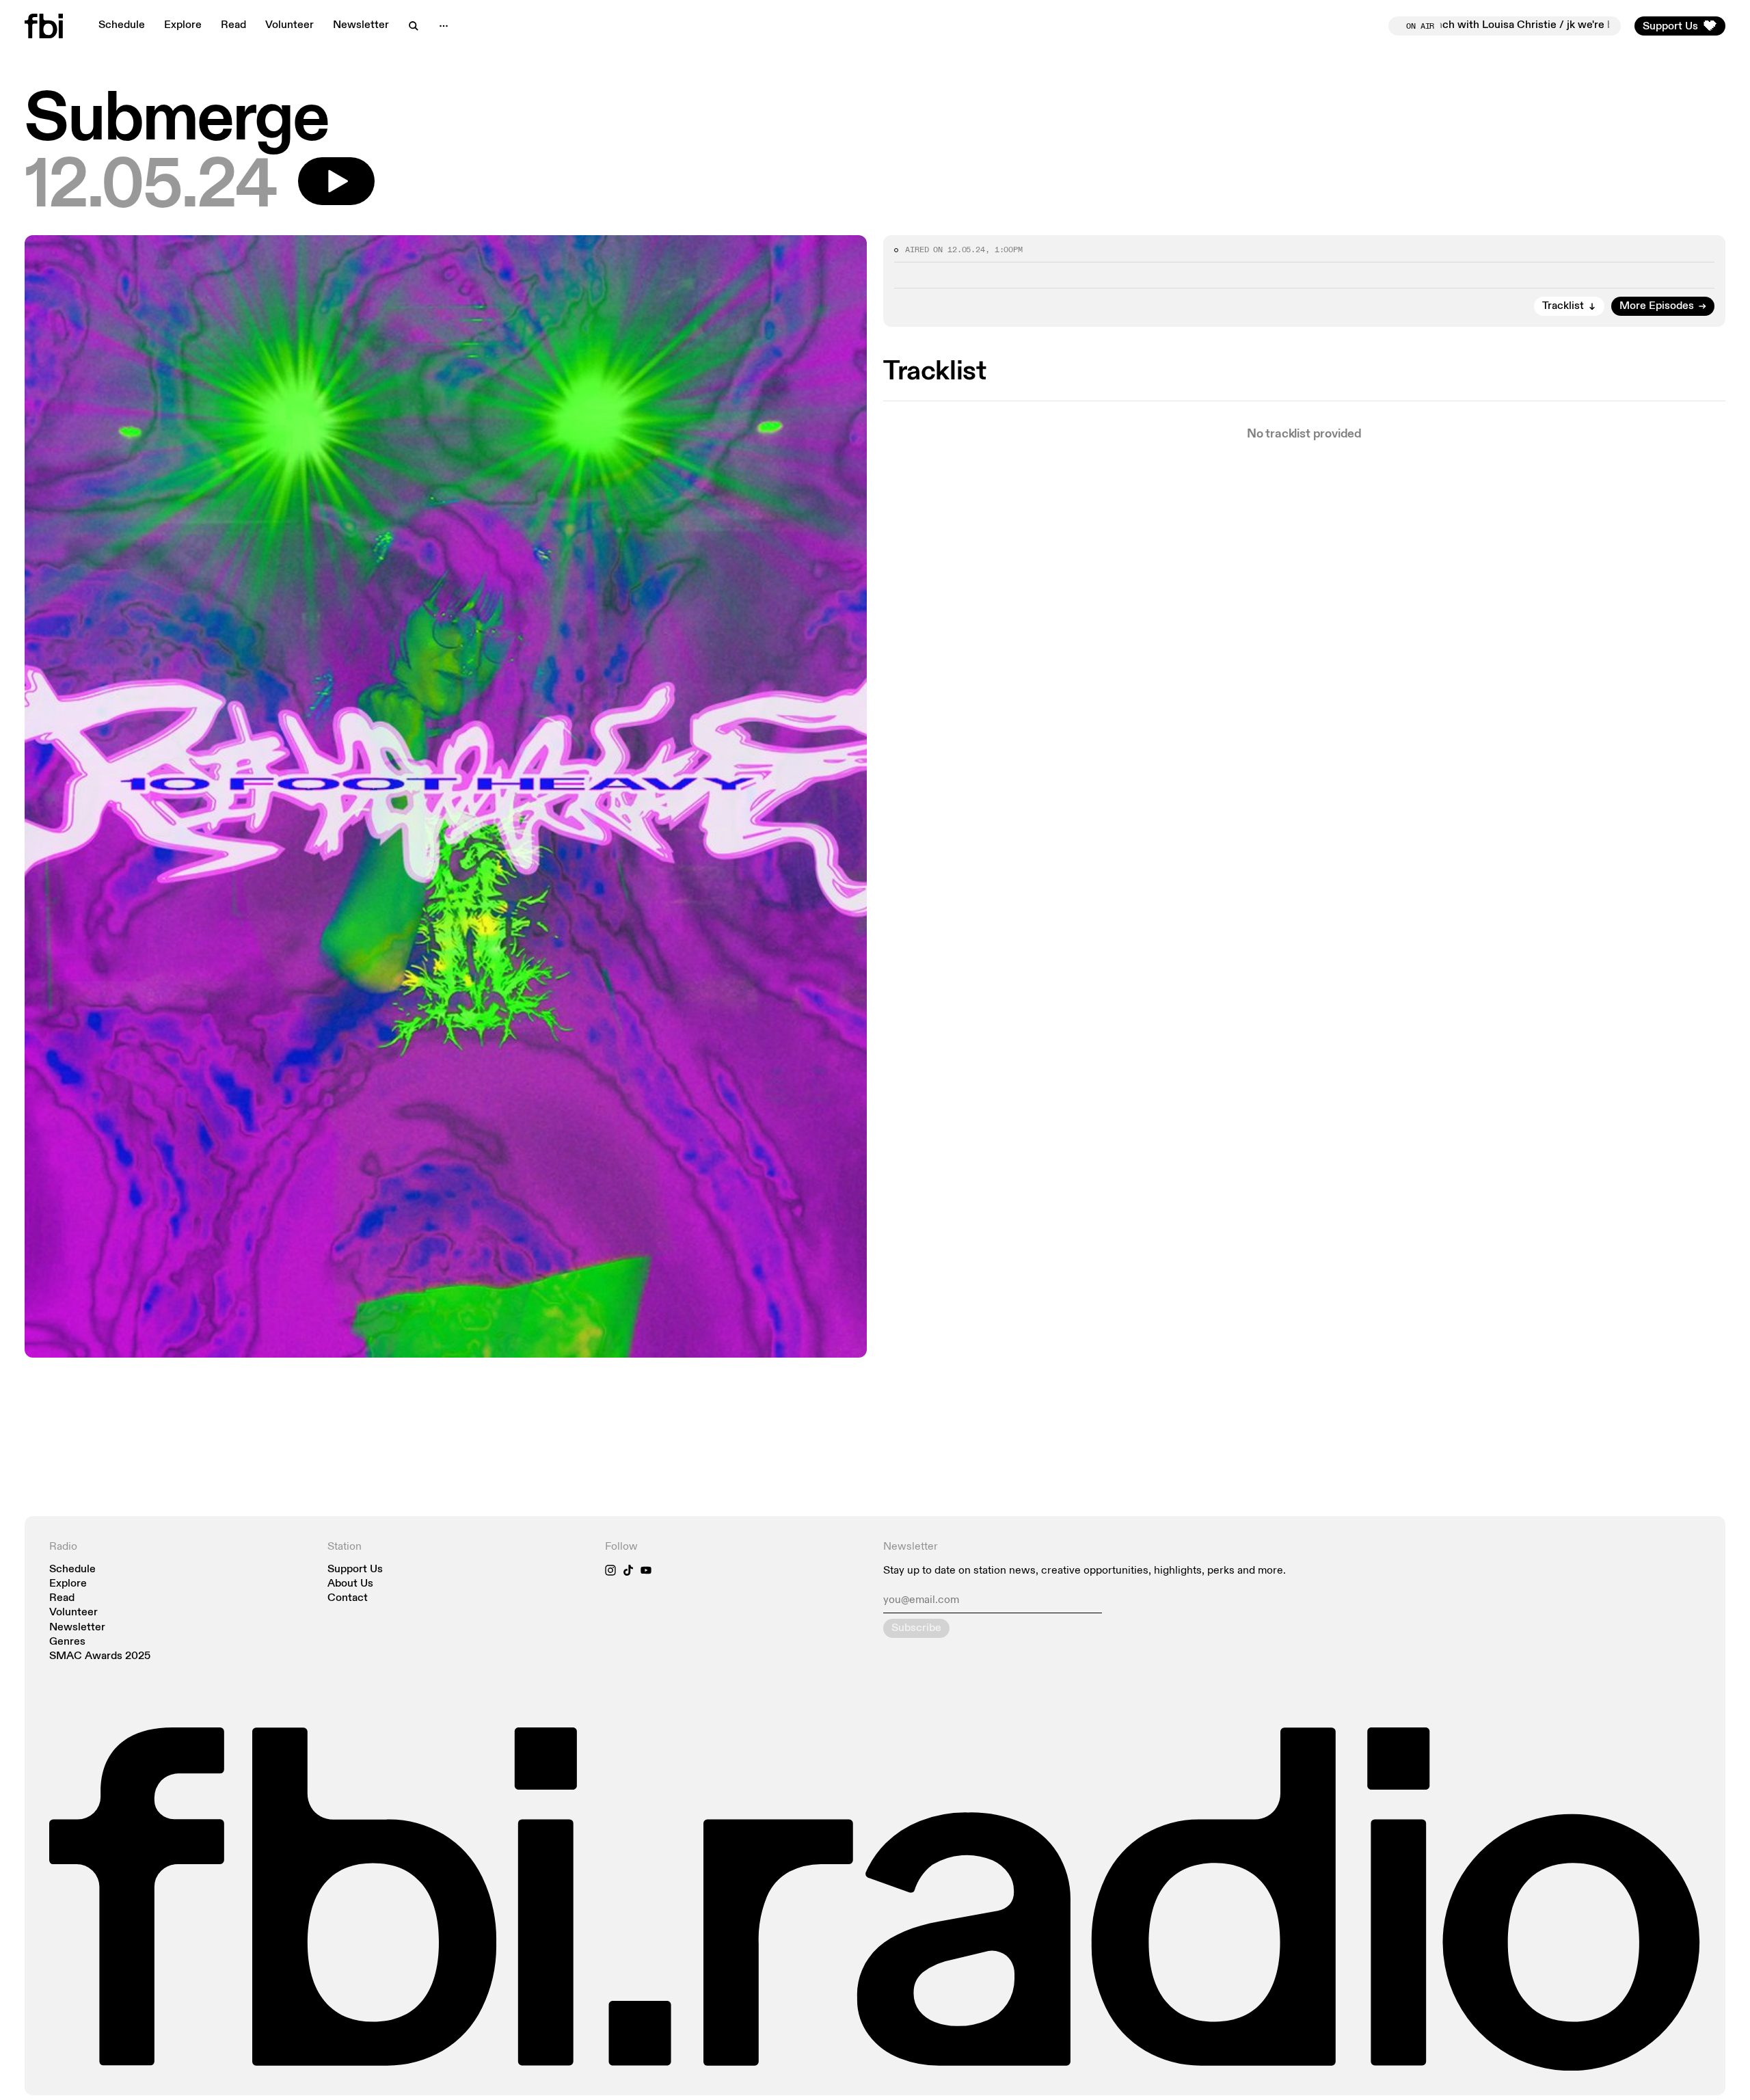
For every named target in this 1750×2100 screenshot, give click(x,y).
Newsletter (361, 25)
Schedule (122, 25)
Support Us (355, 1570)
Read (233, 25)
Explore (183, 25)
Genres (67, 1642)
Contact (348, 1599)
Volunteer (290, 25)
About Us (350, 1584)
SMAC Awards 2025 (100, 1657)
